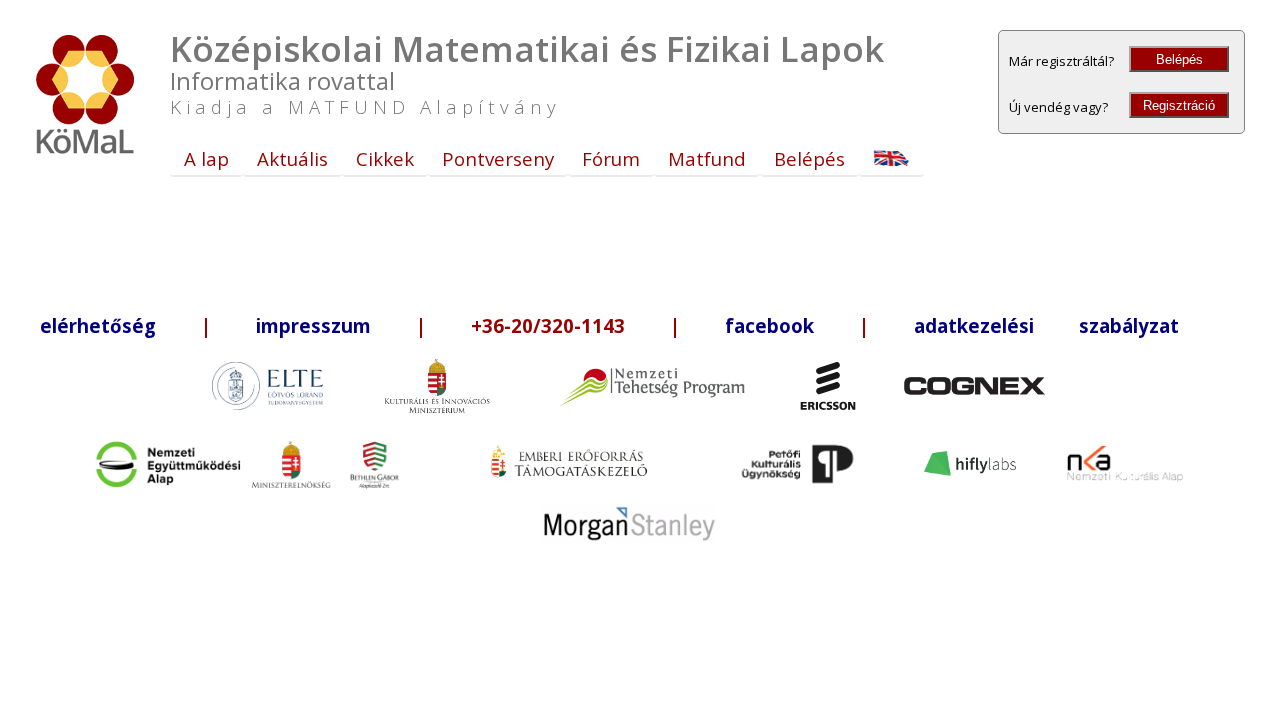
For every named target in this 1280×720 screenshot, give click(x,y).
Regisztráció (1179, 105)
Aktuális (292, 158)
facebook (769, 325)
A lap (206, 158)
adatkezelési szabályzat (1046, 325)
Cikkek (385, 158)
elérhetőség (98, 325)
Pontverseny (498, 158)
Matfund (707, 158)
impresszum (313, 325)
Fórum (611, 158)
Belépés (1179, 59)
